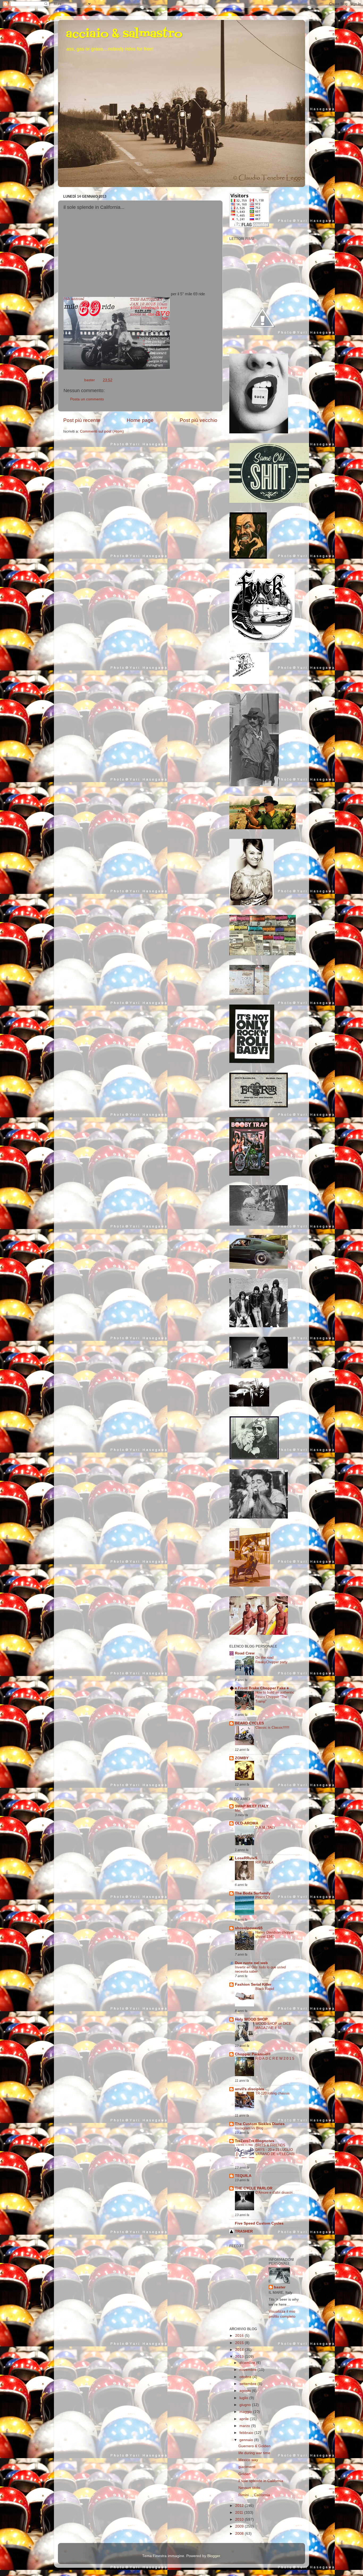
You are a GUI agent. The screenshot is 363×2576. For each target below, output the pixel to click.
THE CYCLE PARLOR (254, 2188)
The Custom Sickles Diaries (260, 2124)
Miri (238, 1810)
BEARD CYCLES (249, 1723)
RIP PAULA (264, 1862)
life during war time (254, 2453)
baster (280, 2287)
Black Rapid (265, 1989)
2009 (240, 2526)
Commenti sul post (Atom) (102, 431)
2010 (240, 2519)
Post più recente (82, 420)
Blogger (214, 2556)
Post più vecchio (199, 420)
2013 (240, 2357)
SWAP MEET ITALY (252, 1806)
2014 (240, 2350)
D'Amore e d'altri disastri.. (275, 2193)
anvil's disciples (250, 2089)
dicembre (248, 2363)
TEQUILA (243, 2176)
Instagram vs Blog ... (251, 2128)
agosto (246, 2391)
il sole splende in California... (262, 2481)
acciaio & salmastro (124, 34)
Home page (140, 420)
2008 (240, 2534)
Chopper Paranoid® (253, 2054)
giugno (246, 2405)
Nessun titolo (249, 2488)
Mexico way (248, 2460)
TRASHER (244, 2231)
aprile (245, 2419)
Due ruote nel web (251, 1963)
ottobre (246, 2377)
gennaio (247, 2440)
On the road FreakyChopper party (271, 1660)
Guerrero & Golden (254, 2446)
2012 (240, 2506)
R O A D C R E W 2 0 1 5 (275, 2058)
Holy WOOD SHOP (251, 2019)
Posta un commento (87, 399)
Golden (244, 2474)
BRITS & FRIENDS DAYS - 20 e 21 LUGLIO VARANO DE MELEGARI (275, 2150)
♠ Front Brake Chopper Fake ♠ (262, 1688)
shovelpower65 (249, 1928)
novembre (248, 2370)
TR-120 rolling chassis (273, 2093)
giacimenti (247, 2467)
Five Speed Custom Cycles (259, 2223)
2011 (240, 2513)
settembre (248, 2384)
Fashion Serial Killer (253, 1984)
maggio (246, 2412)
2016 (240, 2336)
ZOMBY (242, 1758)
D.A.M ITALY (265, 1828)
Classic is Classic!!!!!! (272, 1727)
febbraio (247, 2433)
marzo (245, 2426)
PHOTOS (263, 1897)
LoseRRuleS (246, 1858)
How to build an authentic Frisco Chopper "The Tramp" (275, 1697)
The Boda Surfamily (253, 1893)
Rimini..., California (254, 2495)
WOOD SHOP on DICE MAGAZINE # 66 (273, 2026)
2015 (240, 2343)
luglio (244, 2398)
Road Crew (245, 1653)
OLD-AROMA (247, 1823)
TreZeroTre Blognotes (255, 2141)
